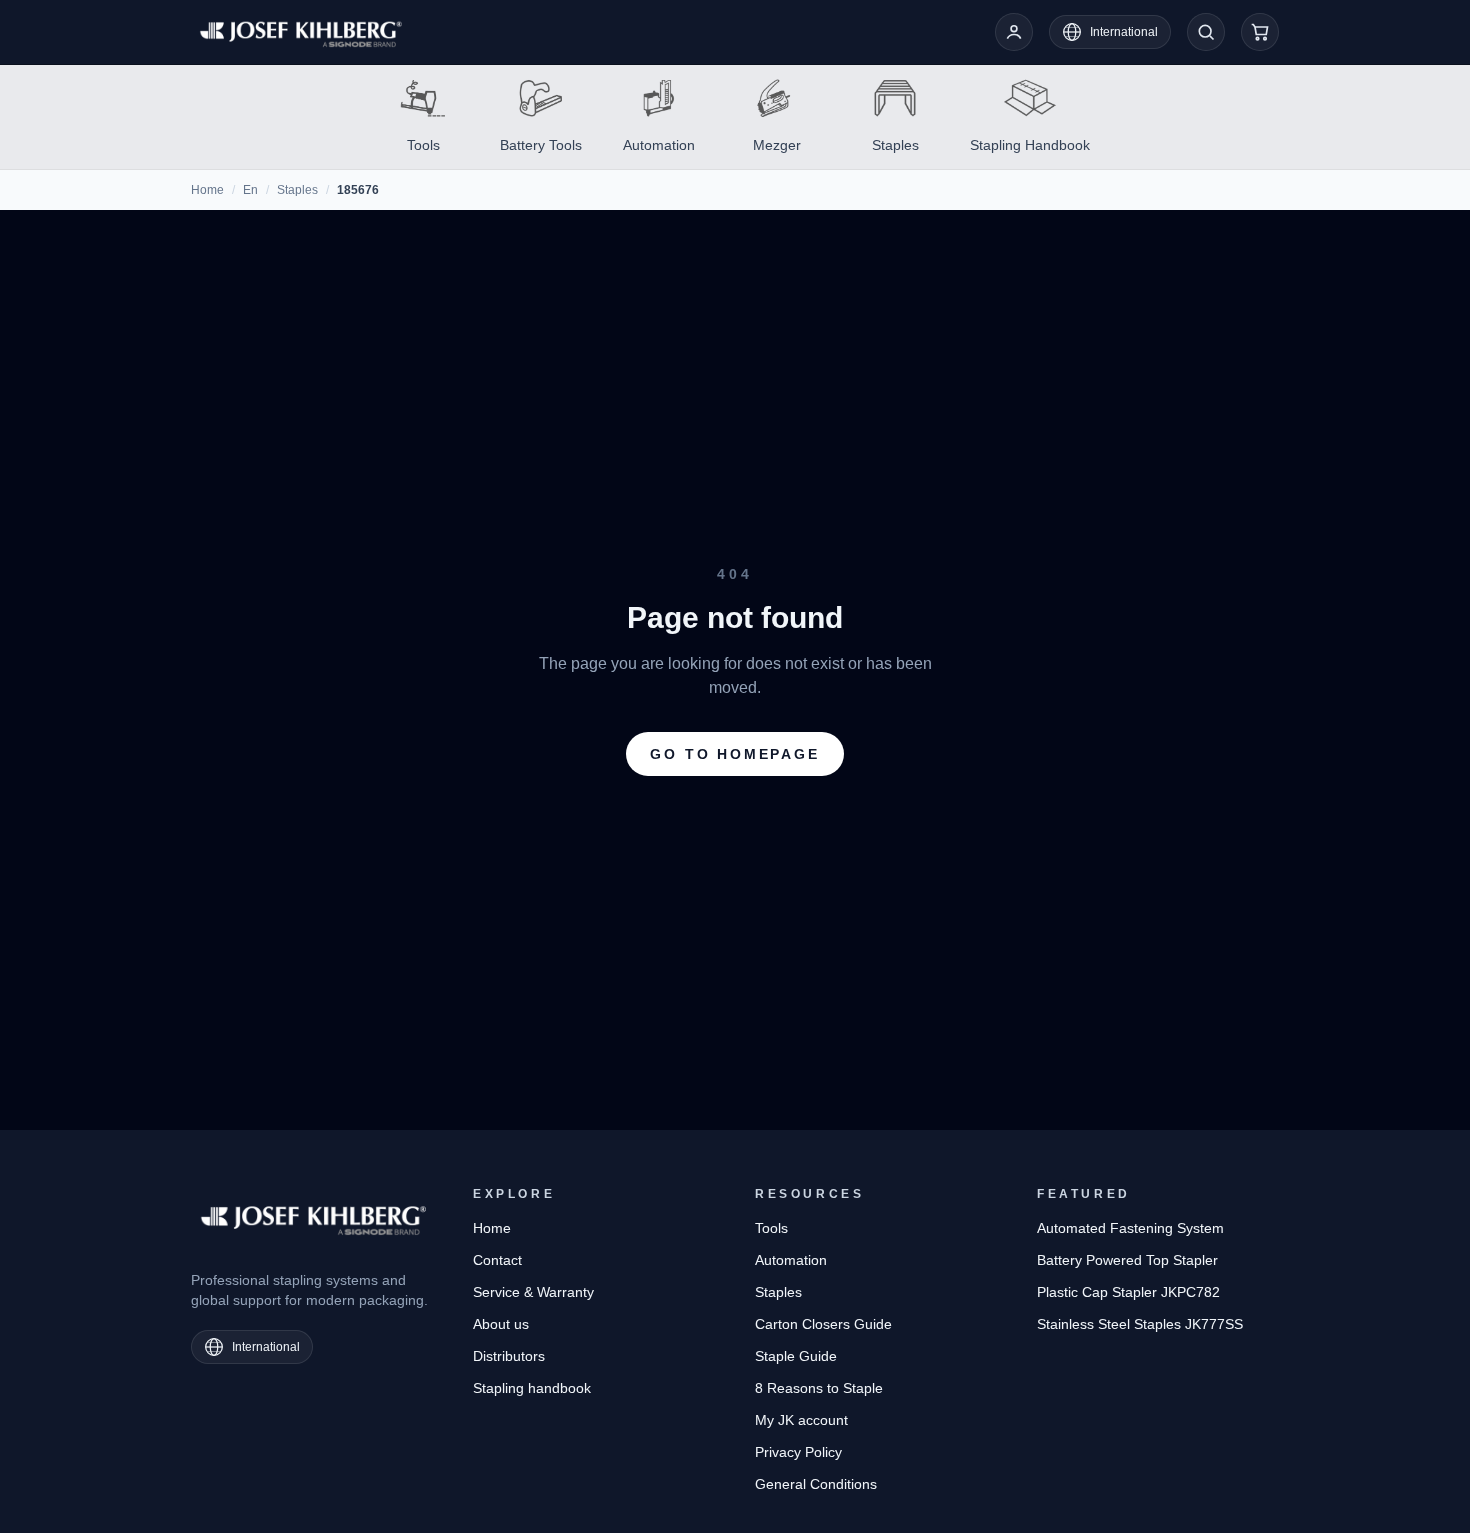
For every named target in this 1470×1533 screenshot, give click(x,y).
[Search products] (1206, 32)
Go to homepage (734, 754)
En (250, 190)
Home (207, 190)
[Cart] (1260, 32)
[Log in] (1014, 32)
